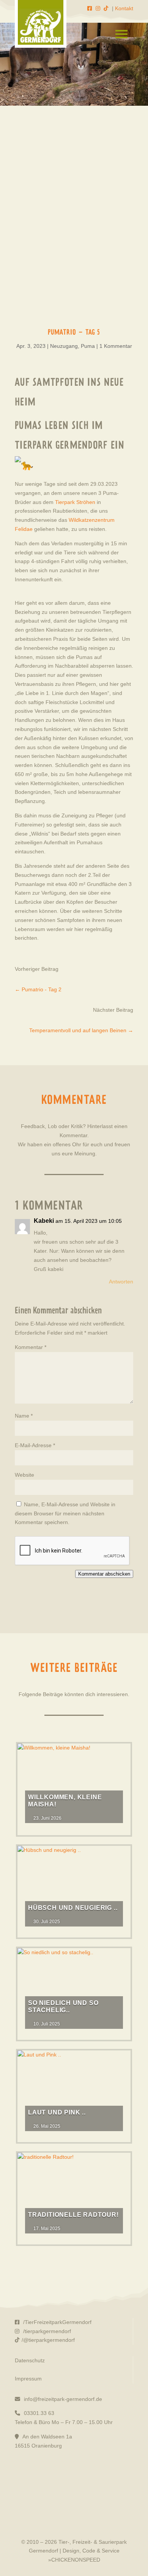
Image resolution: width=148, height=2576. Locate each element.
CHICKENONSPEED (76, 2560)
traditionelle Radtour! (73, 2215)
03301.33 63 (38, 2413)
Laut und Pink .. (57, 2112)
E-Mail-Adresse (35, 1445)
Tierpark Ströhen (75, 502)
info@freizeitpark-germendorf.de (62, 2399)
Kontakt (124, 8)
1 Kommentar (116, 346)
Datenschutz (30, 2360)
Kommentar (31, 1347)
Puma (88, 346)
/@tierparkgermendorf (48, 2340)
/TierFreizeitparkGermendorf (57, 2322)
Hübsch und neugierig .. (73, 1908)
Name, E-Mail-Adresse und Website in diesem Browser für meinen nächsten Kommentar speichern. (65, 1513)
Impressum (28, 2379)
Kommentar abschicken (104, 1574)
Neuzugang (64, 346)
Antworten (121, 1282)
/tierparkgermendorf (46, 2331)
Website (24, 1475)
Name (24, 1416)
